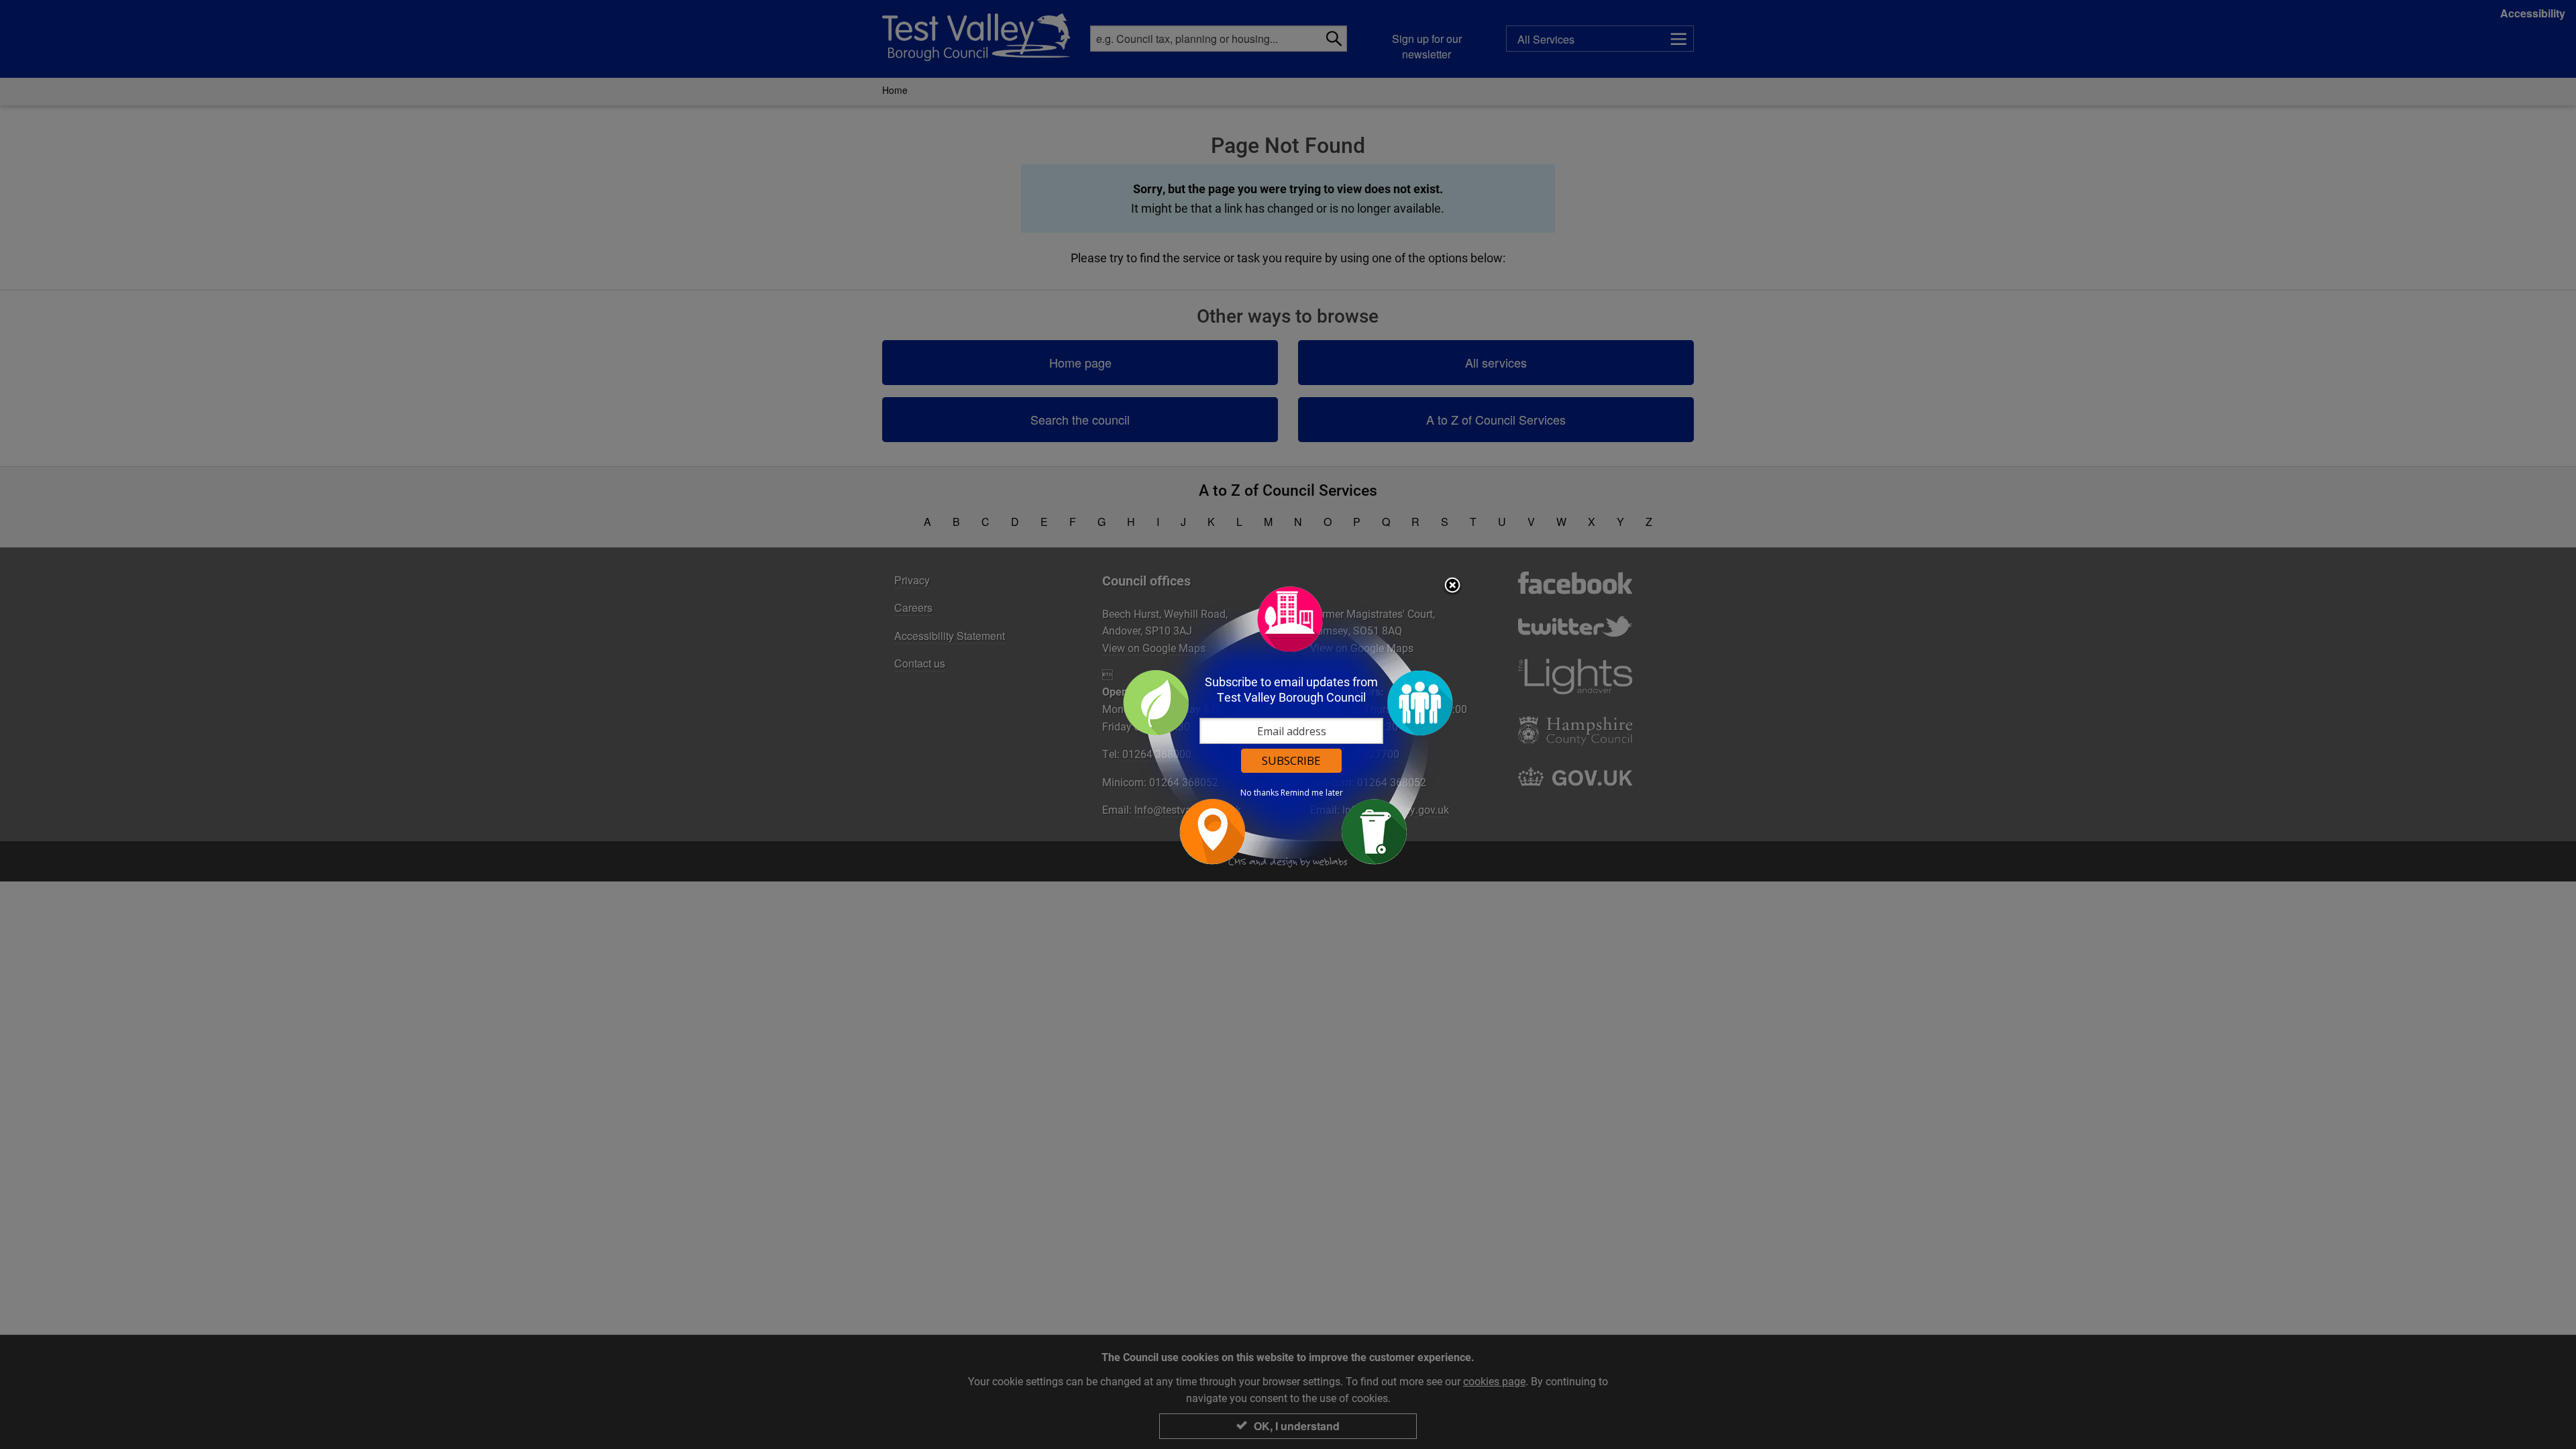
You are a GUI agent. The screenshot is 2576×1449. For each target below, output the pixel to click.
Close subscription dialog (1452, 586)
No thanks (1259, 793)
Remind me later (1312, 793)
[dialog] (1288, 725)
